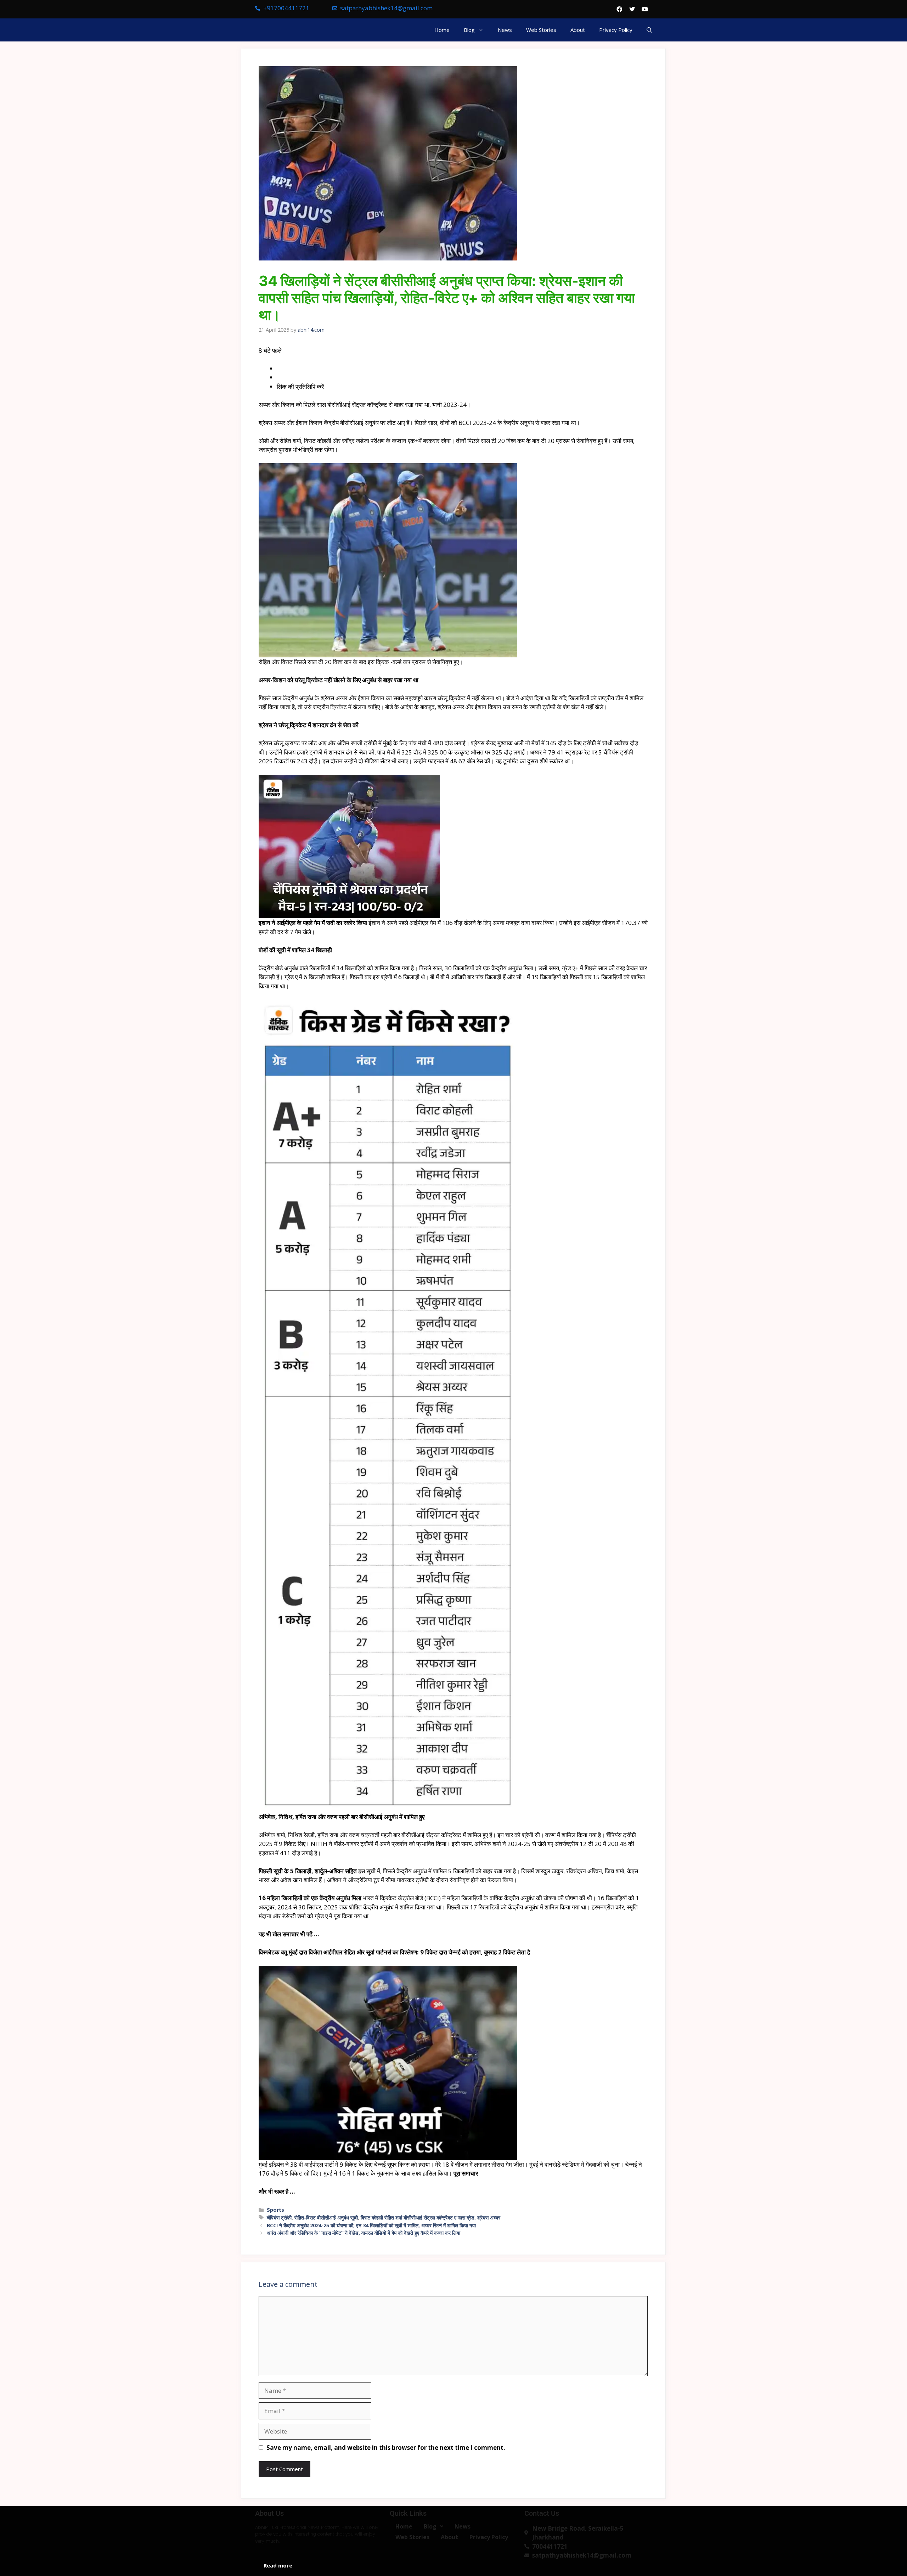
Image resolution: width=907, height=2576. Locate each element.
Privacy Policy (616, 30)
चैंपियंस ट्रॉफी (279, 2218)
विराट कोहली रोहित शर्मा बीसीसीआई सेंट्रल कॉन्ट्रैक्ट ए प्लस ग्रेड (418, 2218)
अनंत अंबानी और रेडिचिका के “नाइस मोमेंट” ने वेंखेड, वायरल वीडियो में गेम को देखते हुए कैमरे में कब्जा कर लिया (364, 2233)
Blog (469, 30)
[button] (649, 30)
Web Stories (541, 30)
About (578, 30)
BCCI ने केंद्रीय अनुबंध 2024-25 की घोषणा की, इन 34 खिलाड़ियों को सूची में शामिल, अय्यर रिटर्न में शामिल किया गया (371, 2225)
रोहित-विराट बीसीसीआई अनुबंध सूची (326, 2218)
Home (442, 30)
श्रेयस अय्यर (489, 2218)
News (505, 30)
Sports (275, 2210)
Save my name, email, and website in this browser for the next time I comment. (386, 2448)
